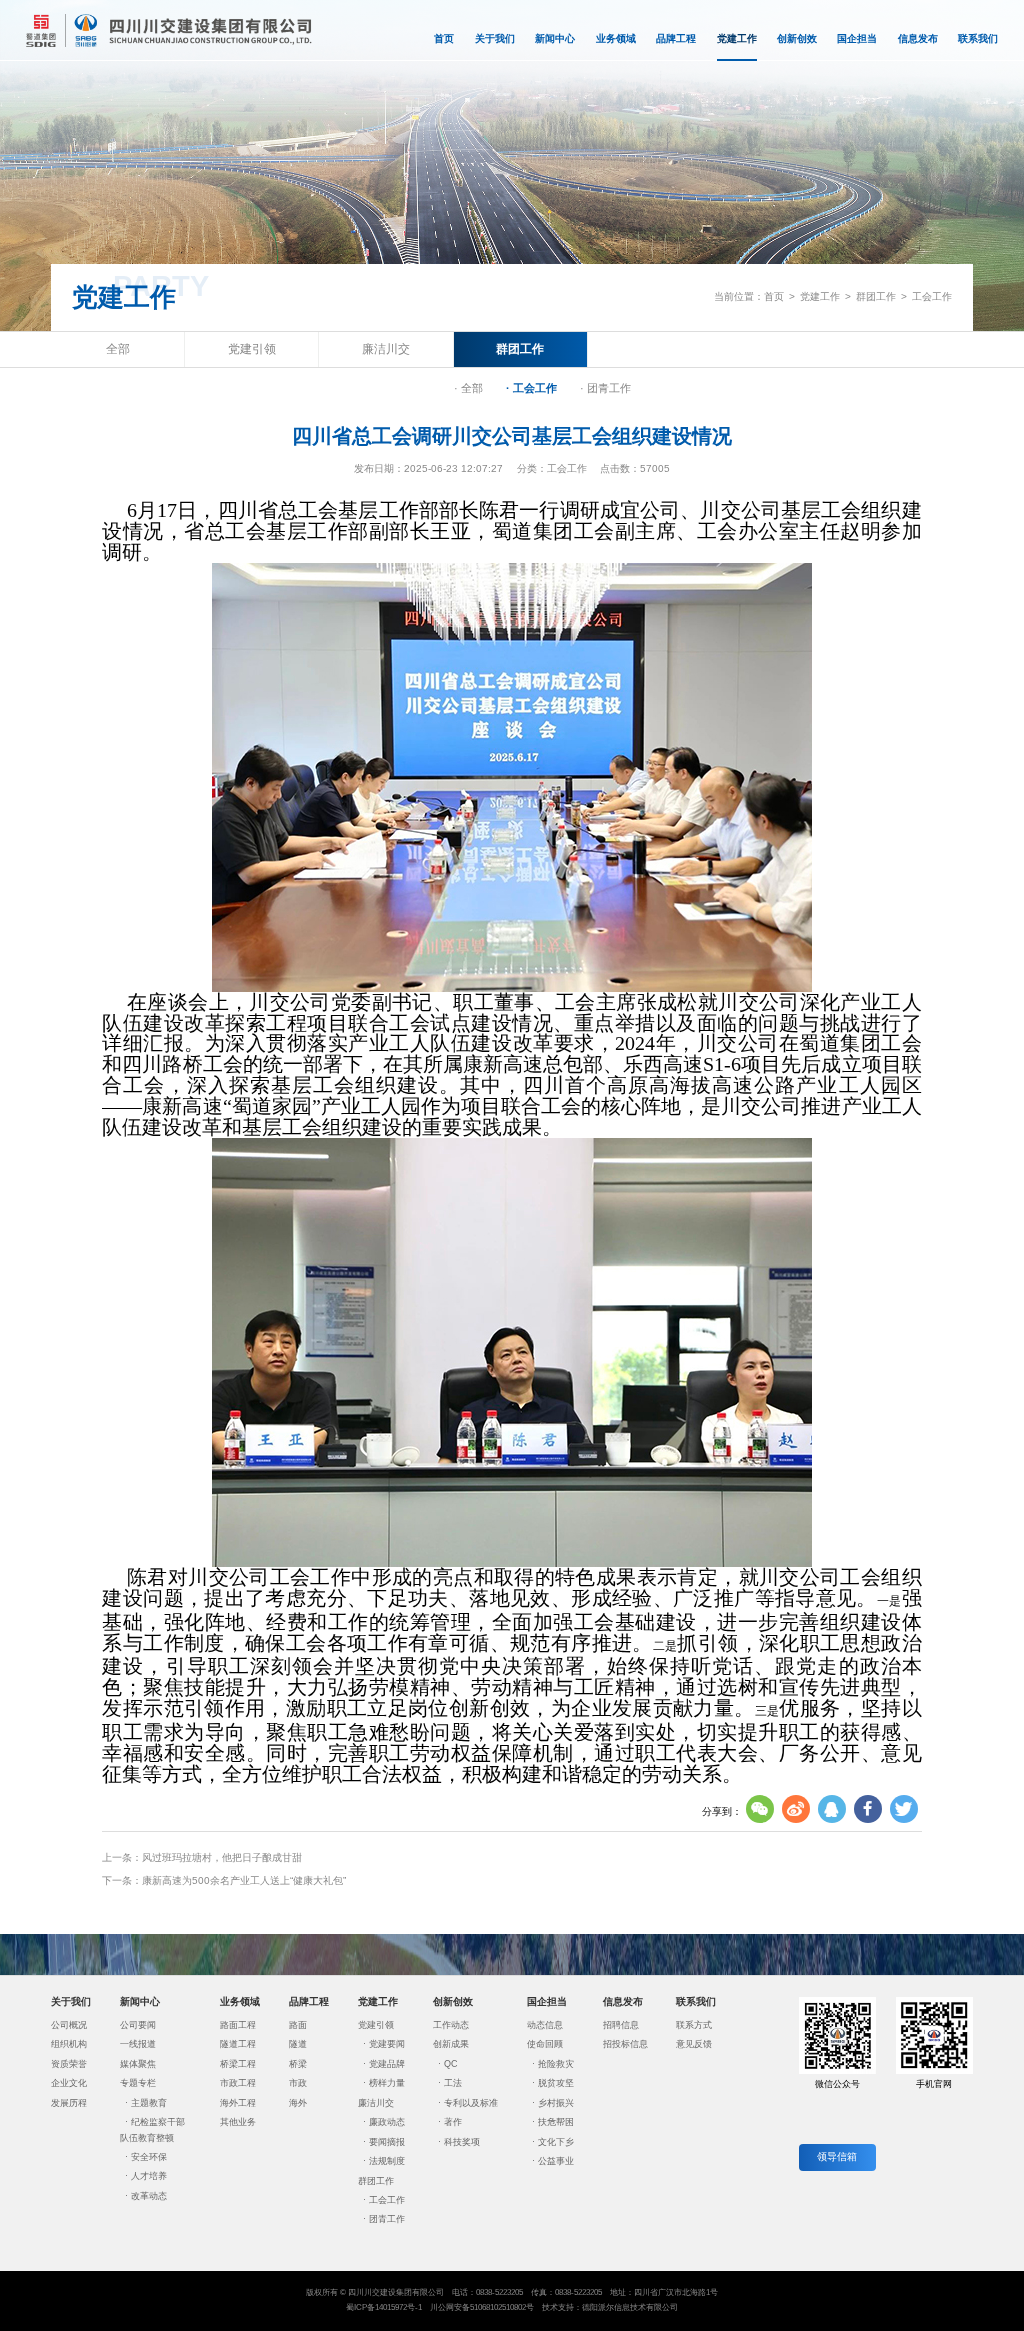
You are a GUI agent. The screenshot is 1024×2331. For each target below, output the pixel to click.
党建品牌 (387, 2064)
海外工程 (238, 2103)
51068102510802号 (502, 2307)
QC (451, 2064)
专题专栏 (138, 2083)
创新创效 (797, 38)
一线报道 (138, 2044)
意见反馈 (694, 2044)
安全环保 (149, 2157)
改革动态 (149, 2196)
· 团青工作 (605, 388)
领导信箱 (837, 2156)
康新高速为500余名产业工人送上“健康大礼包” (244, 1880)
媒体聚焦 (138, 2064)
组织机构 (69, 2044)
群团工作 (876, 296)
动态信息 (545, 2025)
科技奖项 (462, 2142)
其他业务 (238, 2122)
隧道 (298, 2044)
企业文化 (69, 2083)
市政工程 (238, 2083)
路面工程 (238, 2025)
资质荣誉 (69, 2064)
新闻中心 (555, 38)
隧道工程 (238, 2044)
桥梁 (298, 2064)
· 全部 (468, 388)
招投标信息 (625, 2044)
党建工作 (737, 38)
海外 (298, 2103)
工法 (453, 2083)
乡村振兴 (556, 2103)
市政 (298, 2083)
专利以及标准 (471, 2103)
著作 (453, 2122)
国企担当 (857, 38)
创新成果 (451, 2044)
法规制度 (387, 2161)
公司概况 (69, 2025)
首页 (444, 38)
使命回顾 (545, 2044)
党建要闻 (387, 2044)
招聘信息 (621, 2025)
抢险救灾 (556, 2064)
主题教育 (149, 2103)
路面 (298, 2025)
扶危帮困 (556, 2122)
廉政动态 (387, 2122)
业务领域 (616, 38)
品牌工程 (676, 38)
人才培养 (149, 2176)
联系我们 (978, 38)
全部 (118, 349)
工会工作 (932, 296)
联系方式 (694, 2025)
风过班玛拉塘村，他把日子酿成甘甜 (222, 1857)
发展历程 (69, 2103)
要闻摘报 (387, 2142)
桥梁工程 (238, 2064)
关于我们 (495, 38)
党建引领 (252, 349)
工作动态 (451, 2025)
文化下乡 (556, 2142)
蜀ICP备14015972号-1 (384, 2307)
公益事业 (556, 2161)
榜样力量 (387, 2083)
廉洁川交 (386, 349)
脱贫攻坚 (556, 2083)
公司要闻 (138, 2025)
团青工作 (387, 2219)
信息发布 (918, 38)
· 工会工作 (531, 388)
